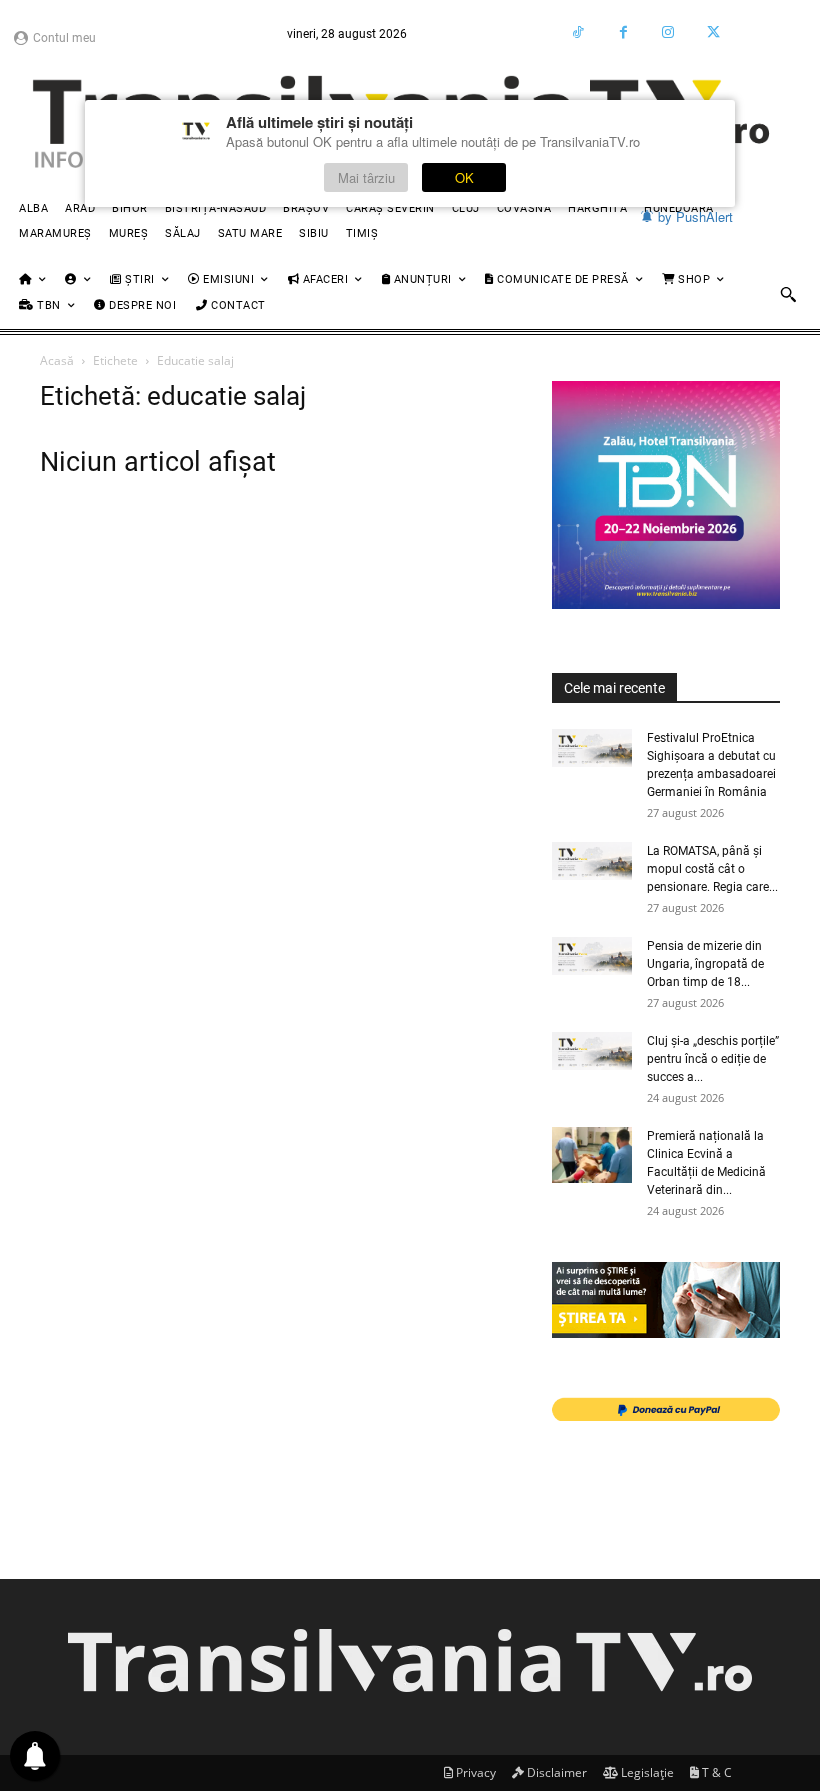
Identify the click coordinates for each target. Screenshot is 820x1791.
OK (464, 177)
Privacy (474, 1772)
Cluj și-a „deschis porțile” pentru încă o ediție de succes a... (713, 1059)
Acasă (57, 360)
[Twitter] (713, 32)
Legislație (646, 1772)
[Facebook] (623, 32)
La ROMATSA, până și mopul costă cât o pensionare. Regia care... (712, 869)
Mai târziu (366, 177)
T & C (715, 1772)
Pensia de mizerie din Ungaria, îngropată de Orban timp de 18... (705, 964)
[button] (788, 294)
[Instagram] (668, 32)
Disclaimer (555, 1772)
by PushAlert (695, 216)
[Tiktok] (578, 32)
